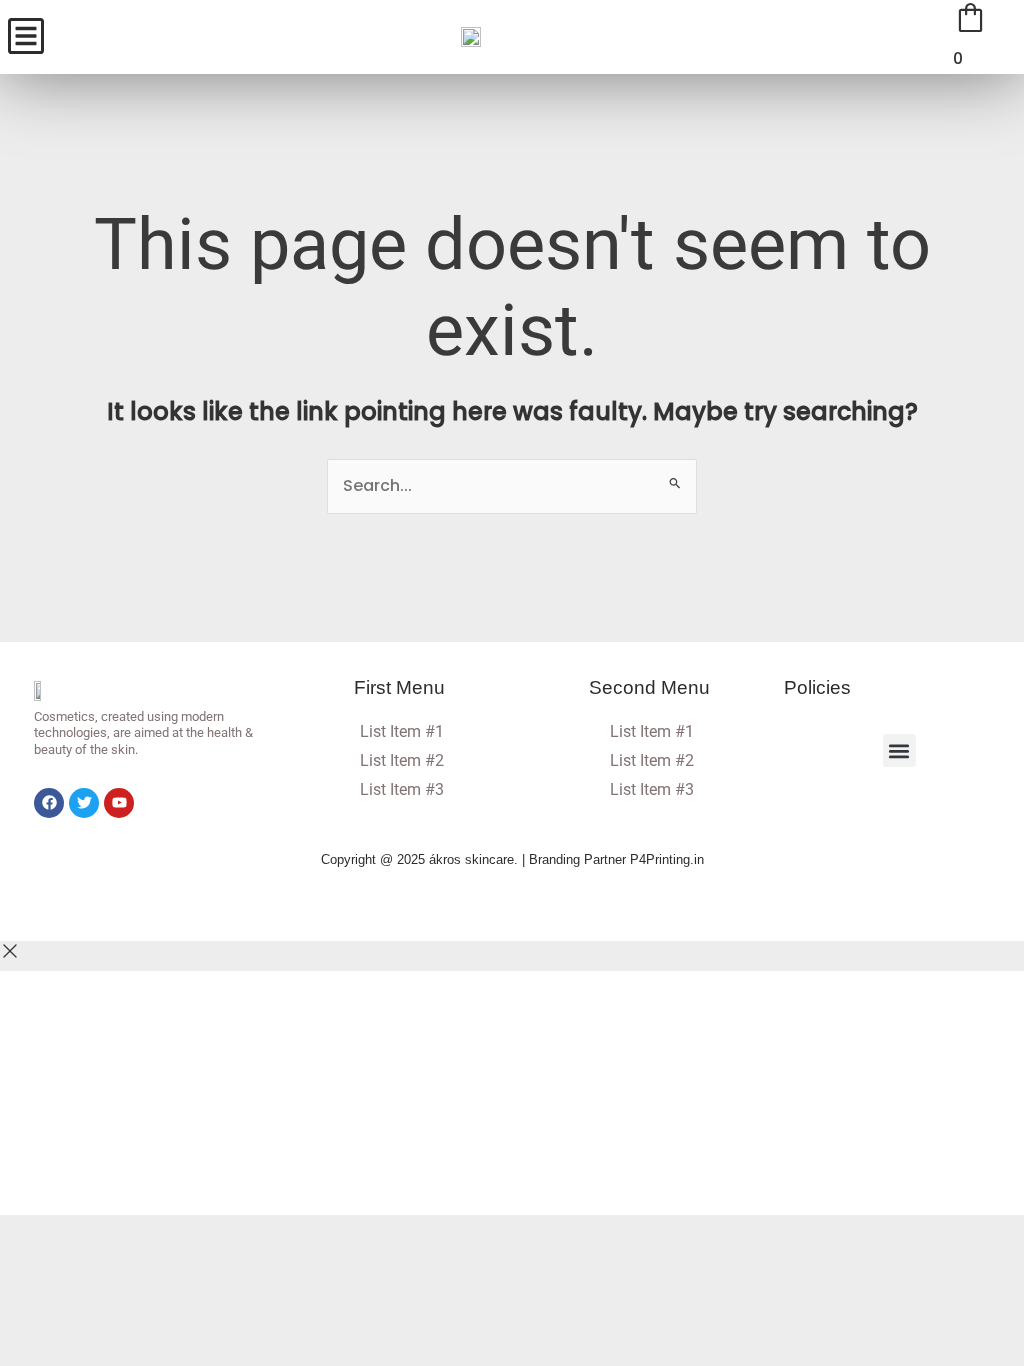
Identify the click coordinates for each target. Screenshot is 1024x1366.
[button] (899, 750)
